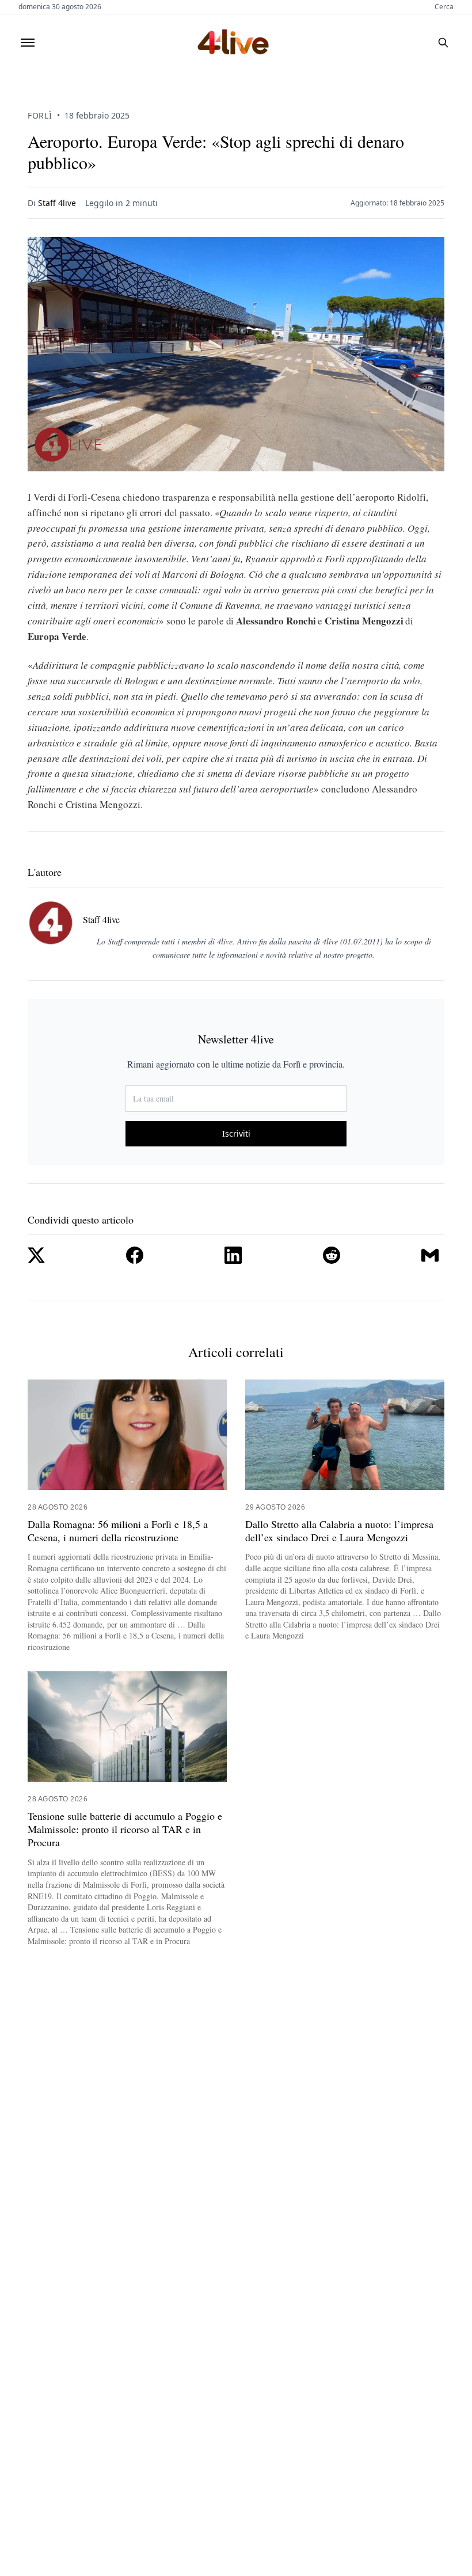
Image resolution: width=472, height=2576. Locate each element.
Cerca (444, 7)
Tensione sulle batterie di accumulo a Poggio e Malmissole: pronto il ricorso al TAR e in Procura (125, 1830)
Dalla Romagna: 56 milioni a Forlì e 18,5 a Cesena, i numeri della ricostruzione (118, 1531)
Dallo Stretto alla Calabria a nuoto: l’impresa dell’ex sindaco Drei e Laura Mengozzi (339, 1531)
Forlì (40, 115)
